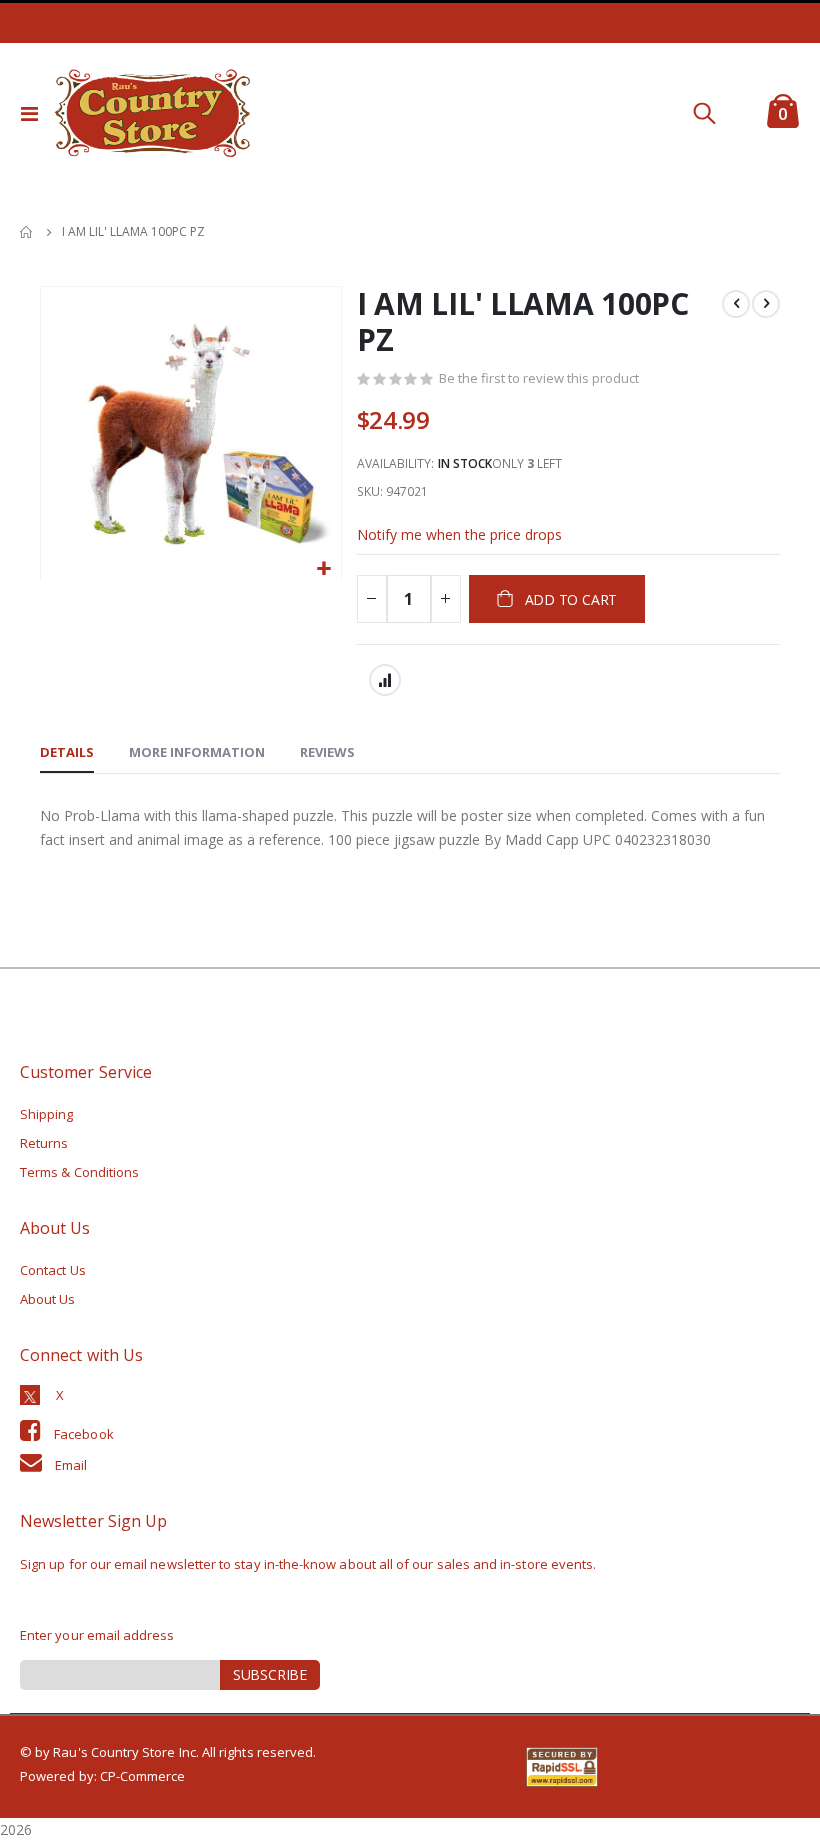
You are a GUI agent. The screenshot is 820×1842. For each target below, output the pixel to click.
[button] (323, 569)
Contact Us (53, 1270)
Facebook (84, 1434)
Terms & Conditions (79, 1172)
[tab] (67, 753)
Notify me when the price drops (459, 534)
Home (27, 232)
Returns (44, 1143)
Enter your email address (97, 1635)
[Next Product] (766, 304)
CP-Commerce (143, 1776)
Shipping (47, 1114)
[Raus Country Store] (152, 113)
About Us (48, 1299)
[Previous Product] (736, 304)
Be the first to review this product (539, 378)
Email (71, 1465)
